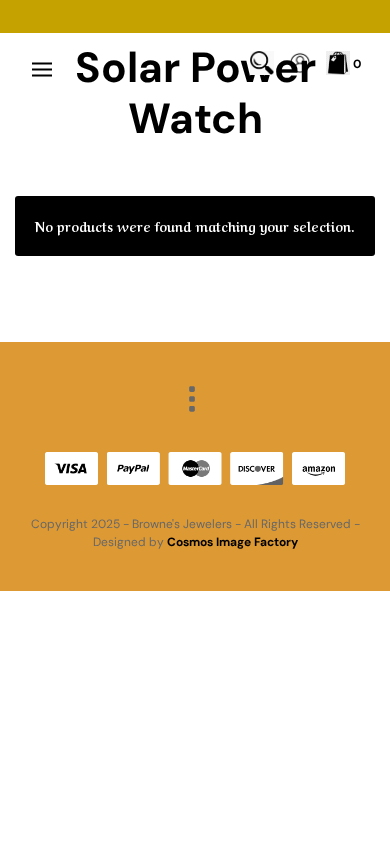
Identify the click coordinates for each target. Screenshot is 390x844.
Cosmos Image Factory (232, 542)
